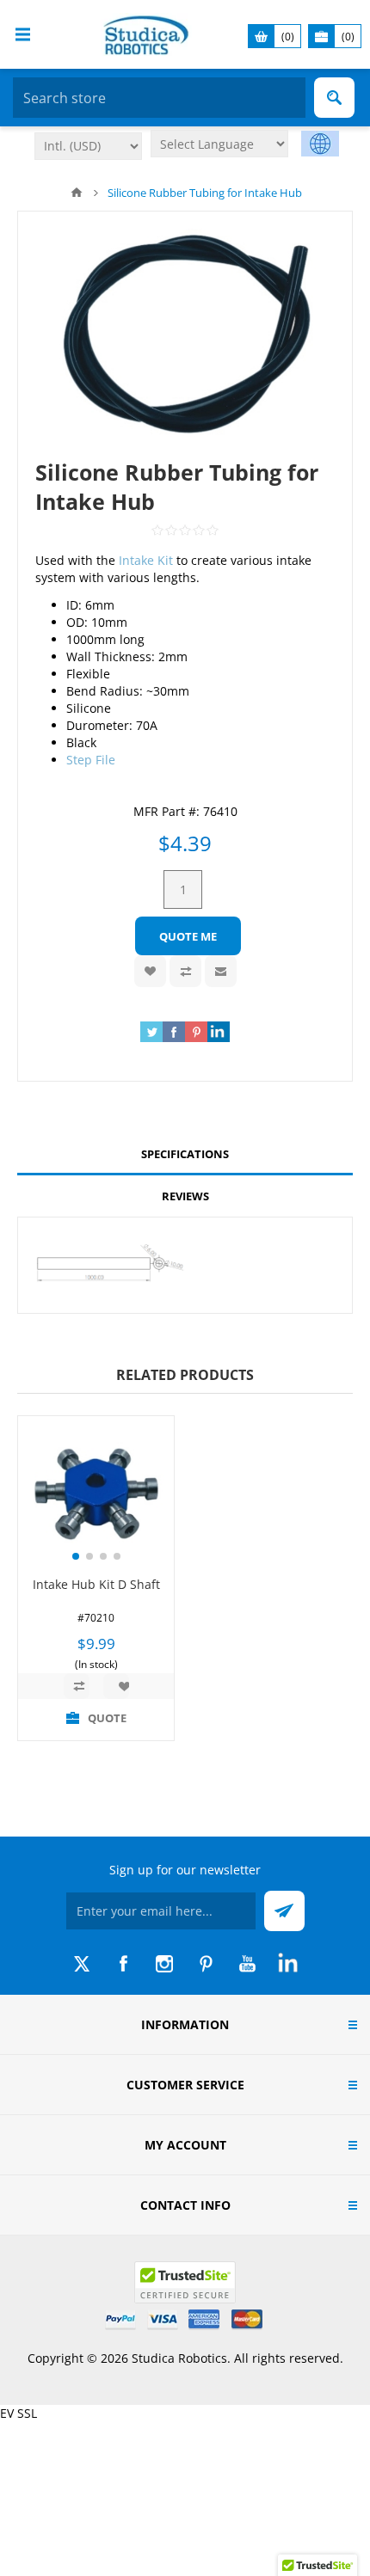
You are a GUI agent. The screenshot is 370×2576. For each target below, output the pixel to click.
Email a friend (221, 971)
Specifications (185, 1154)
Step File (91, 760)
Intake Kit (146, 560)
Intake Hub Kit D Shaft (96, 1584)
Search (334, 98)
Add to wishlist (150, 971)
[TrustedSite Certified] (185, 2282)
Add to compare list (185, 971)
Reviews (185, 1196)
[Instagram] (164, 1964)
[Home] (77, 193)
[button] (76, 1556)
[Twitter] (82, 1964)
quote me (188, 936)
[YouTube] (247, 1964)
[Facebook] (123, 1964)
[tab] (185, 1154)
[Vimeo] (288, 1964)
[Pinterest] (206, 1964)
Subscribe (284, 1911)
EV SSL (18, 2413)
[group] (96, 1494)
